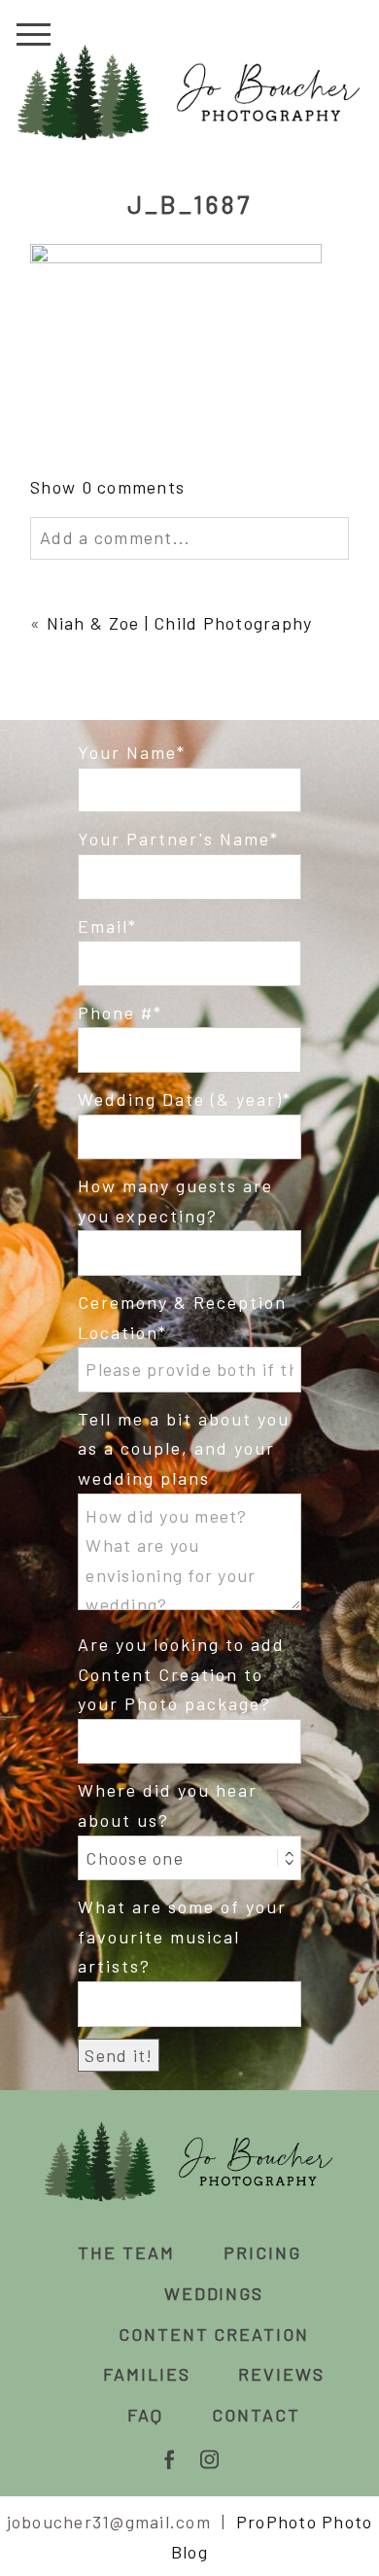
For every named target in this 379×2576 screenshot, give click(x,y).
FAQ (145, 2415)
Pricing (262, 2252)
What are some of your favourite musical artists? (182, 1936)
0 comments (107, 487)
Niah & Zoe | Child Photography (180, 623)
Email (103, 926)
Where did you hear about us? (168, 1805)
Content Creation (214, 2334)
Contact (256, 2415)
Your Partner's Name (174, 839)
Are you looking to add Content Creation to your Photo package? (181, 1674)
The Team (126, 2252)
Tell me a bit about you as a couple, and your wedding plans (184, 1448)
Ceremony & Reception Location (182, 1317)
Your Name (127, 752)
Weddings (214, 2293)
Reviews (281, 2374)
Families (147, 2374)
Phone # (116, 1013)
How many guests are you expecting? (175, 1201)
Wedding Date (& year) (180, 1099)
